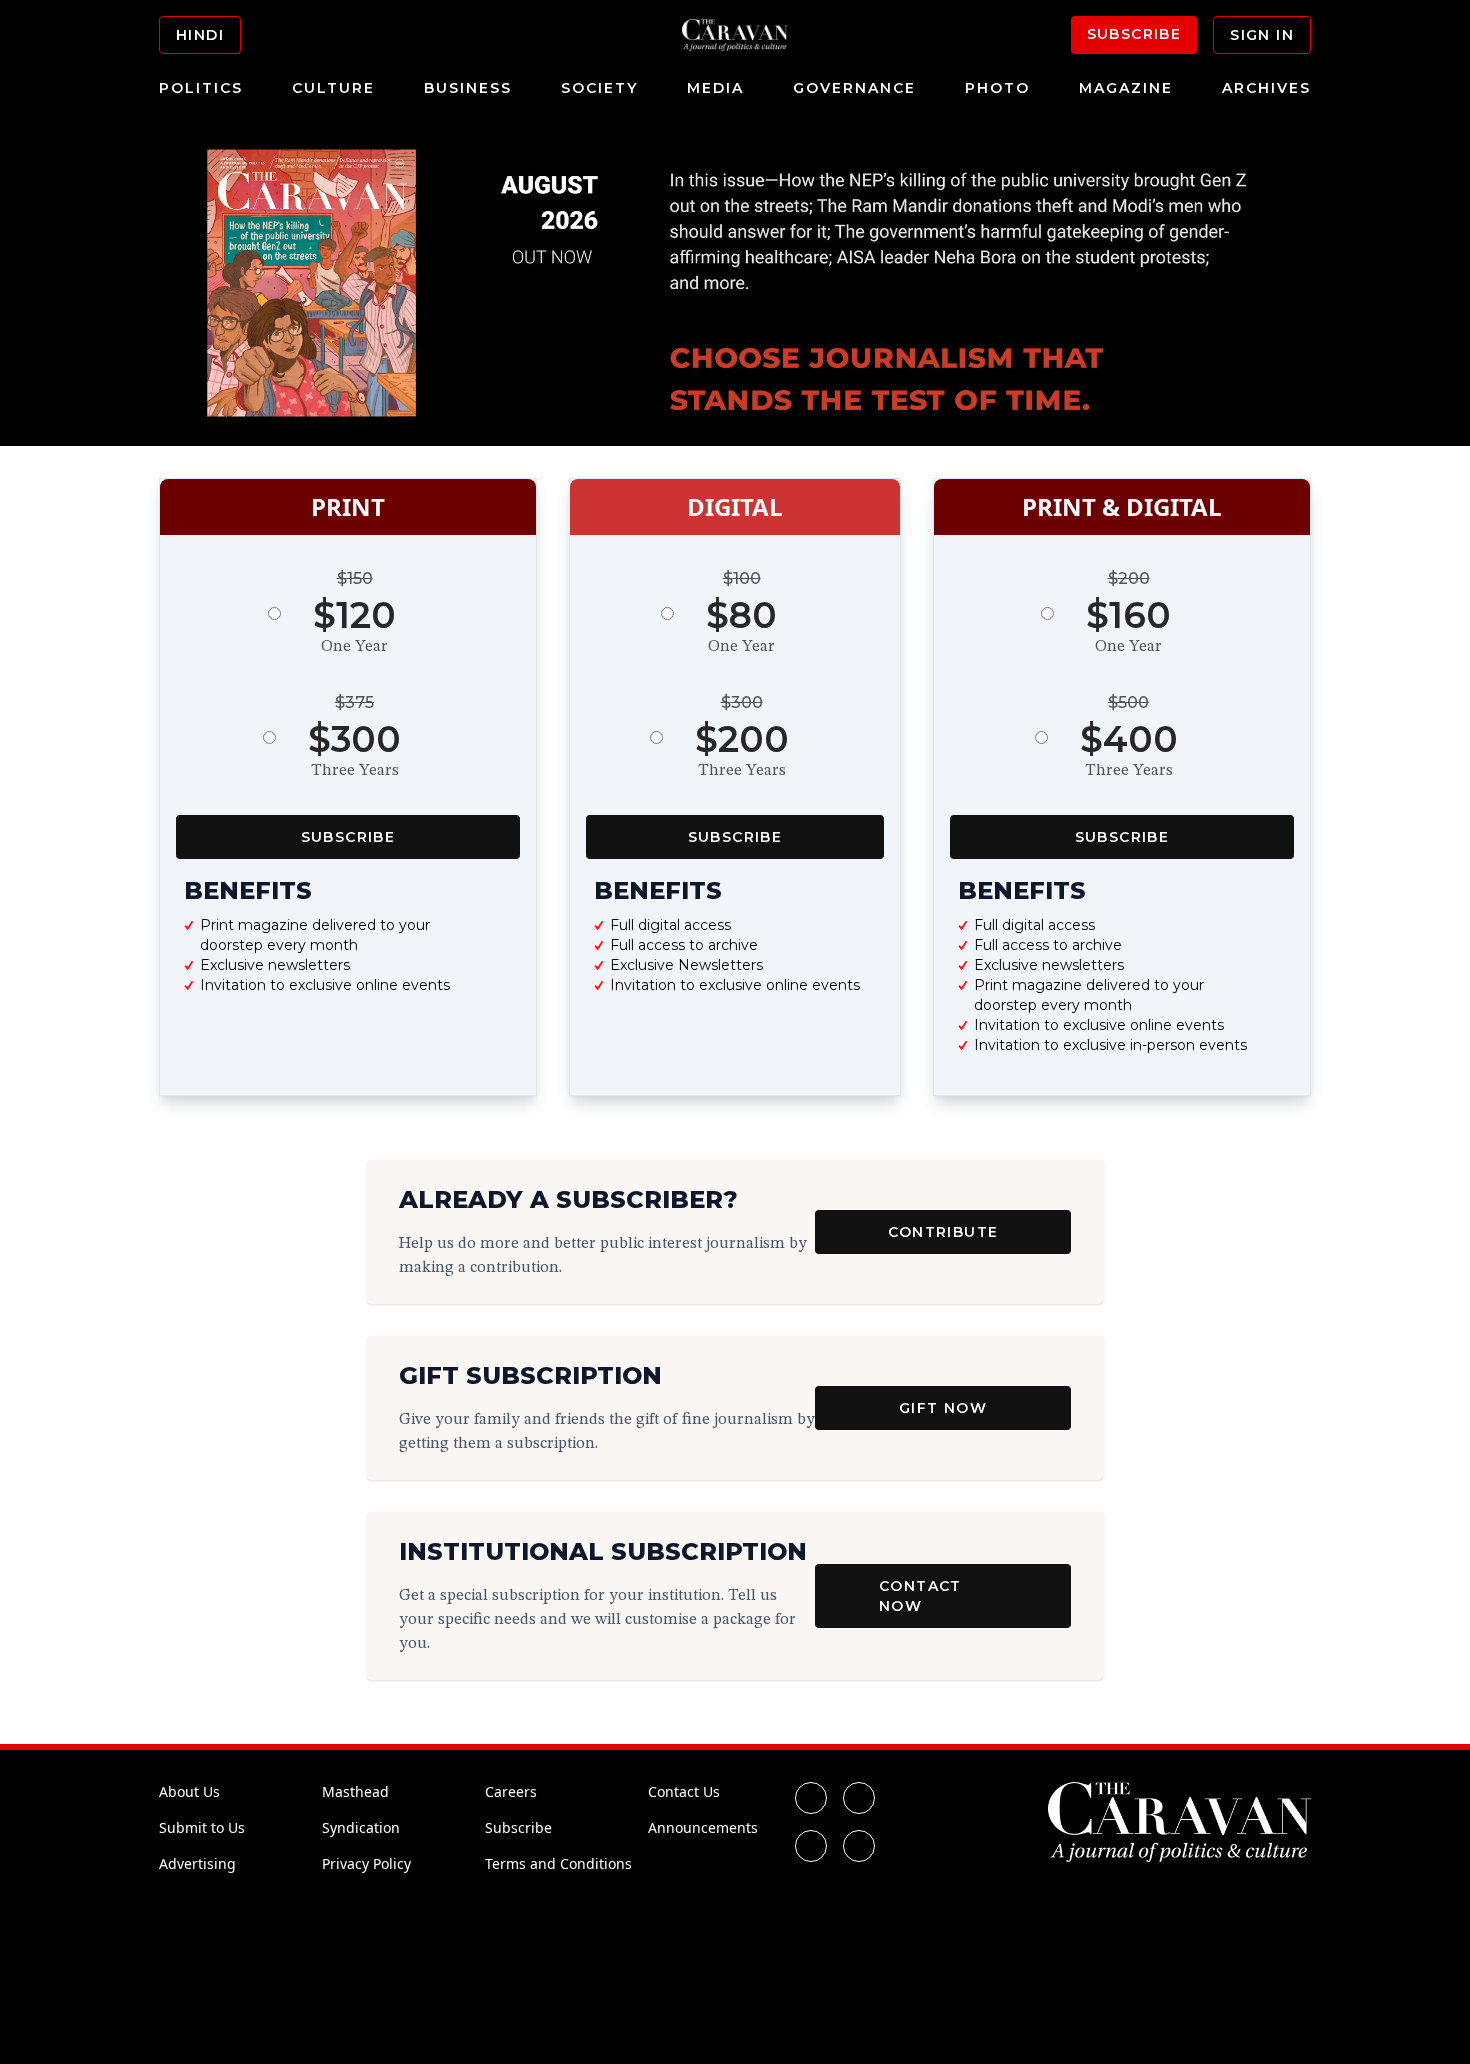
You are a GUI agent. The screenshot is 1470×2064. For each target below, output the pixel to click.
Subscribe (1134, 34)
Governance (854, 88)
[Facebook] (811, 1798)
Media (715, 88)
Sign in (1262, 35)
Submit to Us (202, 1827)
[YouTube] (859, 1846)
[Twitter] (859, 1798)
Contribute (943, 1232)
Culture (333, 88)
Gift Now (943, 1408)
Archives (1266, 88)
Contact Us (684, 1791)
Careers (511, 1791)
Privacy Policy (366, 1863)
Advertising (197, 1863)
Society (599, 88)
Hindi (200, 35)
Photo (997, 88)
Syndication (361, 1827)
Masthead (355, 1791)
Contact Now (920, 1596)
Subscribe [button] (348, 837)
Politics (201, 88)
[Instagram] (811, 1846)
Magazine (1126, 88)
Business (468, 88)
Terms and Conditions (558, 1863)
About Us (189, 1791)
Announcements (703, 1827)
